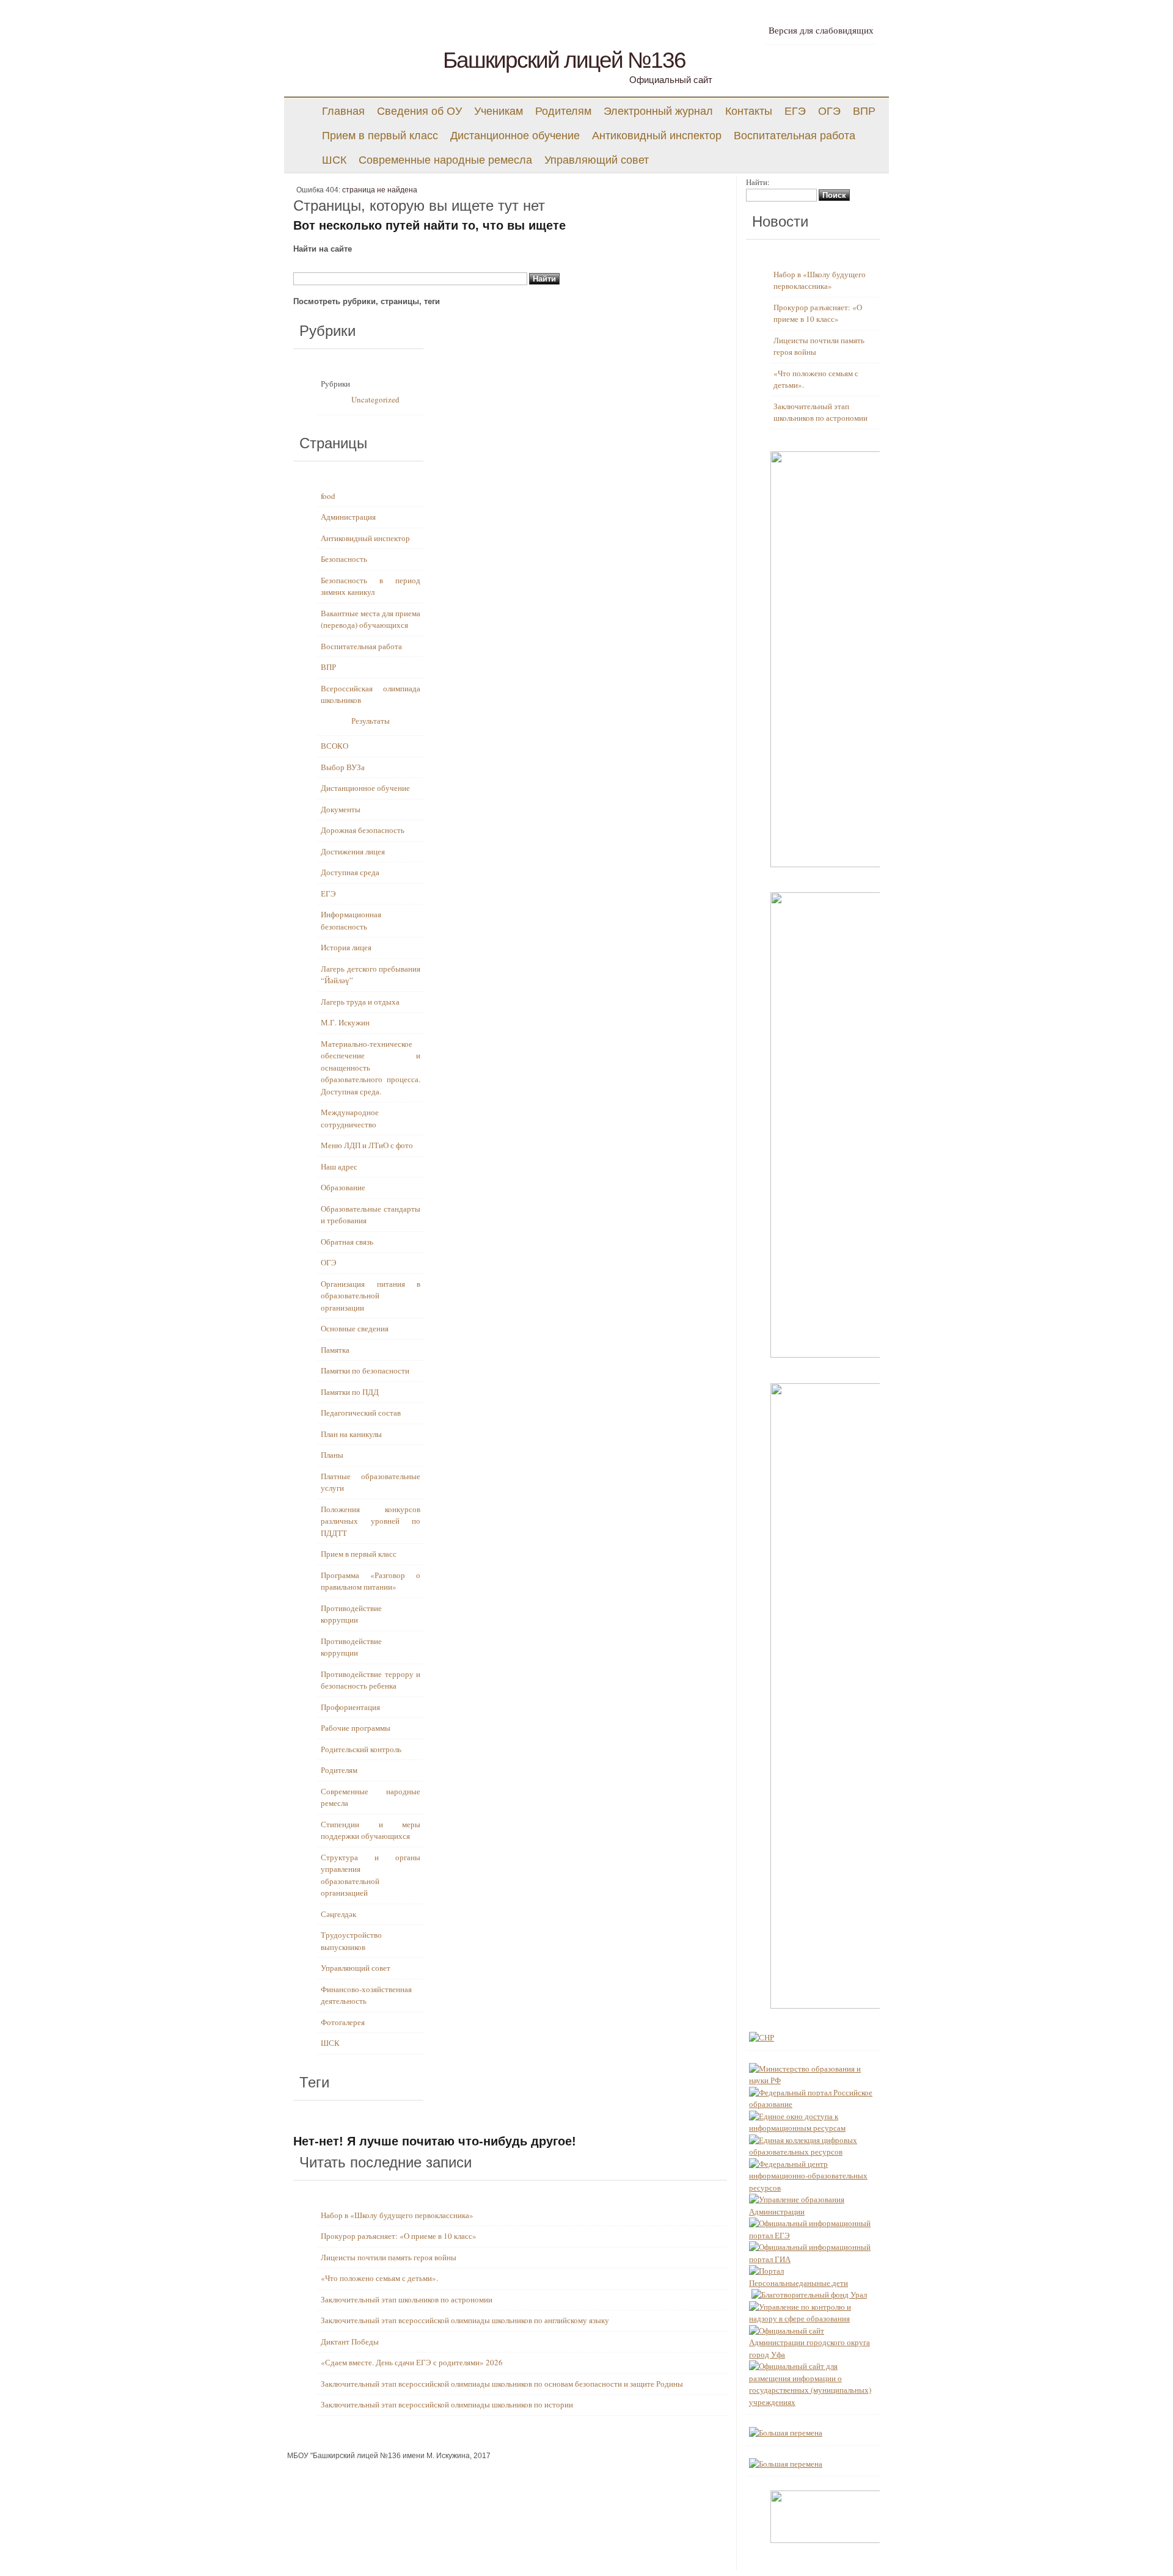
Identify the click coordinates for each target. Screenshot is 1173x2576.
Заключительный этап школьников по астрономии (407, 2299)
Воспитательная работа (795, 136)
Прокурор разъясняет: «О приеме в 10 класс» (399, 2236)
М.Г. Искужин (345, 1022)
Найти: (758, 182)
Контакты (749, 111)
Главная (343, 111)
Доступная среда (350, 872)
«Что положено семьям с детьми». (379, 2278)
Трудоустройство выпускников (351, 1941)
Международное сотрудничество (350, 1118)
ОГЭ (829, 111)
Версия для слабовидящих (821, 31)
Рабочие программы (356, 1728)
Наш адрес (339, 1166)
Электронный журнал (658, 111)
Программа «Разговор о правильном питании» (371, 1581)
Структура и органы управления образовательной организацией (371, 1875)
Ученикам (499, 111)
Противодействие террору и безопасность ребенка (371, 1680)
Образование (343, 1187)
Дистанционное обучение (515, 136)
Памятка (335, 1350)
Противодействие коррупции (351, 1614)
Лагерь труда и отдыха (360, 1002)
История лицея (346, 947)
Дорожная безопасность (363, 830)
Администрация (348, 517)
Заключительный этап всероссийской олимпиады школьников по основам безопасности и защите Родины (502, 2384)
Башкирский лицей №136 (564, 60)
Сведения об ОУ (419, 111)
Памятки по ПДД (350, 1392)
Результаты (371, 721)
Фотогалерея (343, 2022)
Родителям (563, 111)
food (328, 496)
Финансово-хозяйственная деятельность (366, 1995)
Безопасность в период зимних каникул (371, 586)
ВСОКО (334, 746)
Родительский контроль (361, 1749)
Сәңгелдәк (338, 1914)
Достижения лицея (353, 851)
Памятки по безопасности (365, 1370)
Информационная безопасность (351, 920)
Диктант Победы (350, 2341)
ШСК (334, 160)
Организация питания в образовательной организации (371, 1296)
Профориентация (350, 1707)
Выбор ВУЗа (343, 767)
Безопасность (344, 559)
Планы (332, 1455)
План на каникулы (351, 1434)
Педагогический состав (361, 1413)
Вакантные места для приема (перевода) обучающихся (371, 619)
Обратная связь (347, 1242)
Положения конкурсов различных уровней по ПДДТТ (371, 1521)
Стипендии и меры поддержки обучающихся (371, 1830)
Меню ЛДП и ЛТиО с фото (367, 1145)
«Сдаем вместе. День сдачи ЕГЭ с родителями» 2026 (412, 2362)
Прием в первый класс (380, 136)
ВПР (864, 111)
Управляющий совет (597, 160)
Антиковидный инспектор (657, 136)
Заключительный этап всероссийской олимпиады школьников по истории (447, 2404)
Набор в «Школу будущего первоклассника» (397, 2215)
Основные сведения (355, 1328)
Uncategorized (375, 399)
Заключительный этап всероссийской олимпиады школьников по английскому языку (465, 2320)
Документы (341, 809)
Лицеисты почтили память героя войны (389, 2257)
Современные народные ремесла (445, 160)
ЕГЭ (795, 111)
